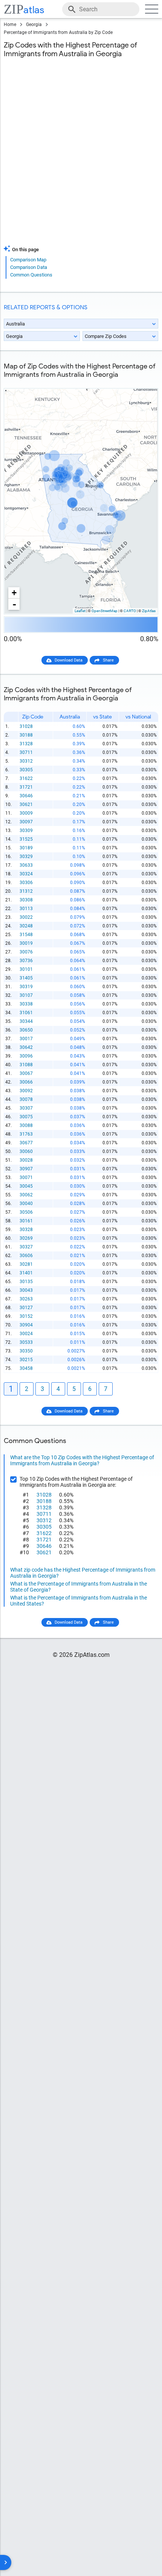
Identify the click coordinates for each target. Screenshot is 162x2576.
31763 (26, 1134)
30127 (26, 1308)
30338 (26, 1004)
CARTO (130, 611)
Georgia (34, 25)
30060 (26, 1151)
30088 (26, 1125)
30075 (26, 1117)
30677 (26, 1143)
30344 (26, 1021)
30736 (26, 961)
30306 (26, 883)
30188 (26, 735)
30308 (26, 900)
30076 (26, 952)
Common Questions (31, 275)
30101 (26, 969)
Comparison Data (29, 267)
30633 (26, 865)
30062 (26, 1195)
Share (108, 660)
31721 (26, 787)
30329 (26, 857)
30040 (26, 1204)
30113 (26, 909)
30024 (26, 1334)
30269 (26, 1238)
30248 (26, 926)
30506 (26, 1212)
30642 (26, 1047)
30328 (26, 1230)
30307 (26, 1108)
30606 (26, 1256)
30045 (26, 1186)
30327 (26, 1247)
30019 (26, 943)
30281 (26, 1264)
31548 (26, 935)
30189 (26, 848)
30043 (26, 1290)
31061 (26, 1013)
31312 (26, 891)
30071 (26, 1177)
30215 (26, 1360)
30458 (26, 1368)
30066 (26, 1082)
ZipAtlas (149, 611)
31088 (26, 1065)
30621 (26, 804)
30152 (26, 1316)
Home (10, 25)
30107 (26, 995)
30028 (26, 1160)
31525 (26, 839)
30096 (26, 1056)
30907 (26, 1169)
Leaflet (80, 611)
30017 (26, 1039)
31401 (26, 1273)
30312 (26, 761)
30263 (26, 1299)
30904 (26, 1325)
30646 (26, 796)
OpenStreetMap (105, 611)
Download (144, 382)
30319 (26, 987)
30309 (26, 831)
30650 (26, 1030)
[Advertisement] (81, 156)
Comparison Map (28, 260)
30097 (26, 822)
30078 (26, 1099)
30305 (26, 770)
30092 (26, 1091)
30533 (26, 1342)
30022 (26, 917)
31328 (26, 744)
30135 (26, 1282)
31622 (26, 778)
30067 (26, 1073)
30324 (26, 874)
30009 (26, 813)
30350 (26, 1351)
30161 (26, 1221)
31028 (26, 726)
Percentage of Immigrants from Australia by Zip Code (58, 32)
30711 (26, 752)
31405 (26, 978)
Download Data (69, 660)
